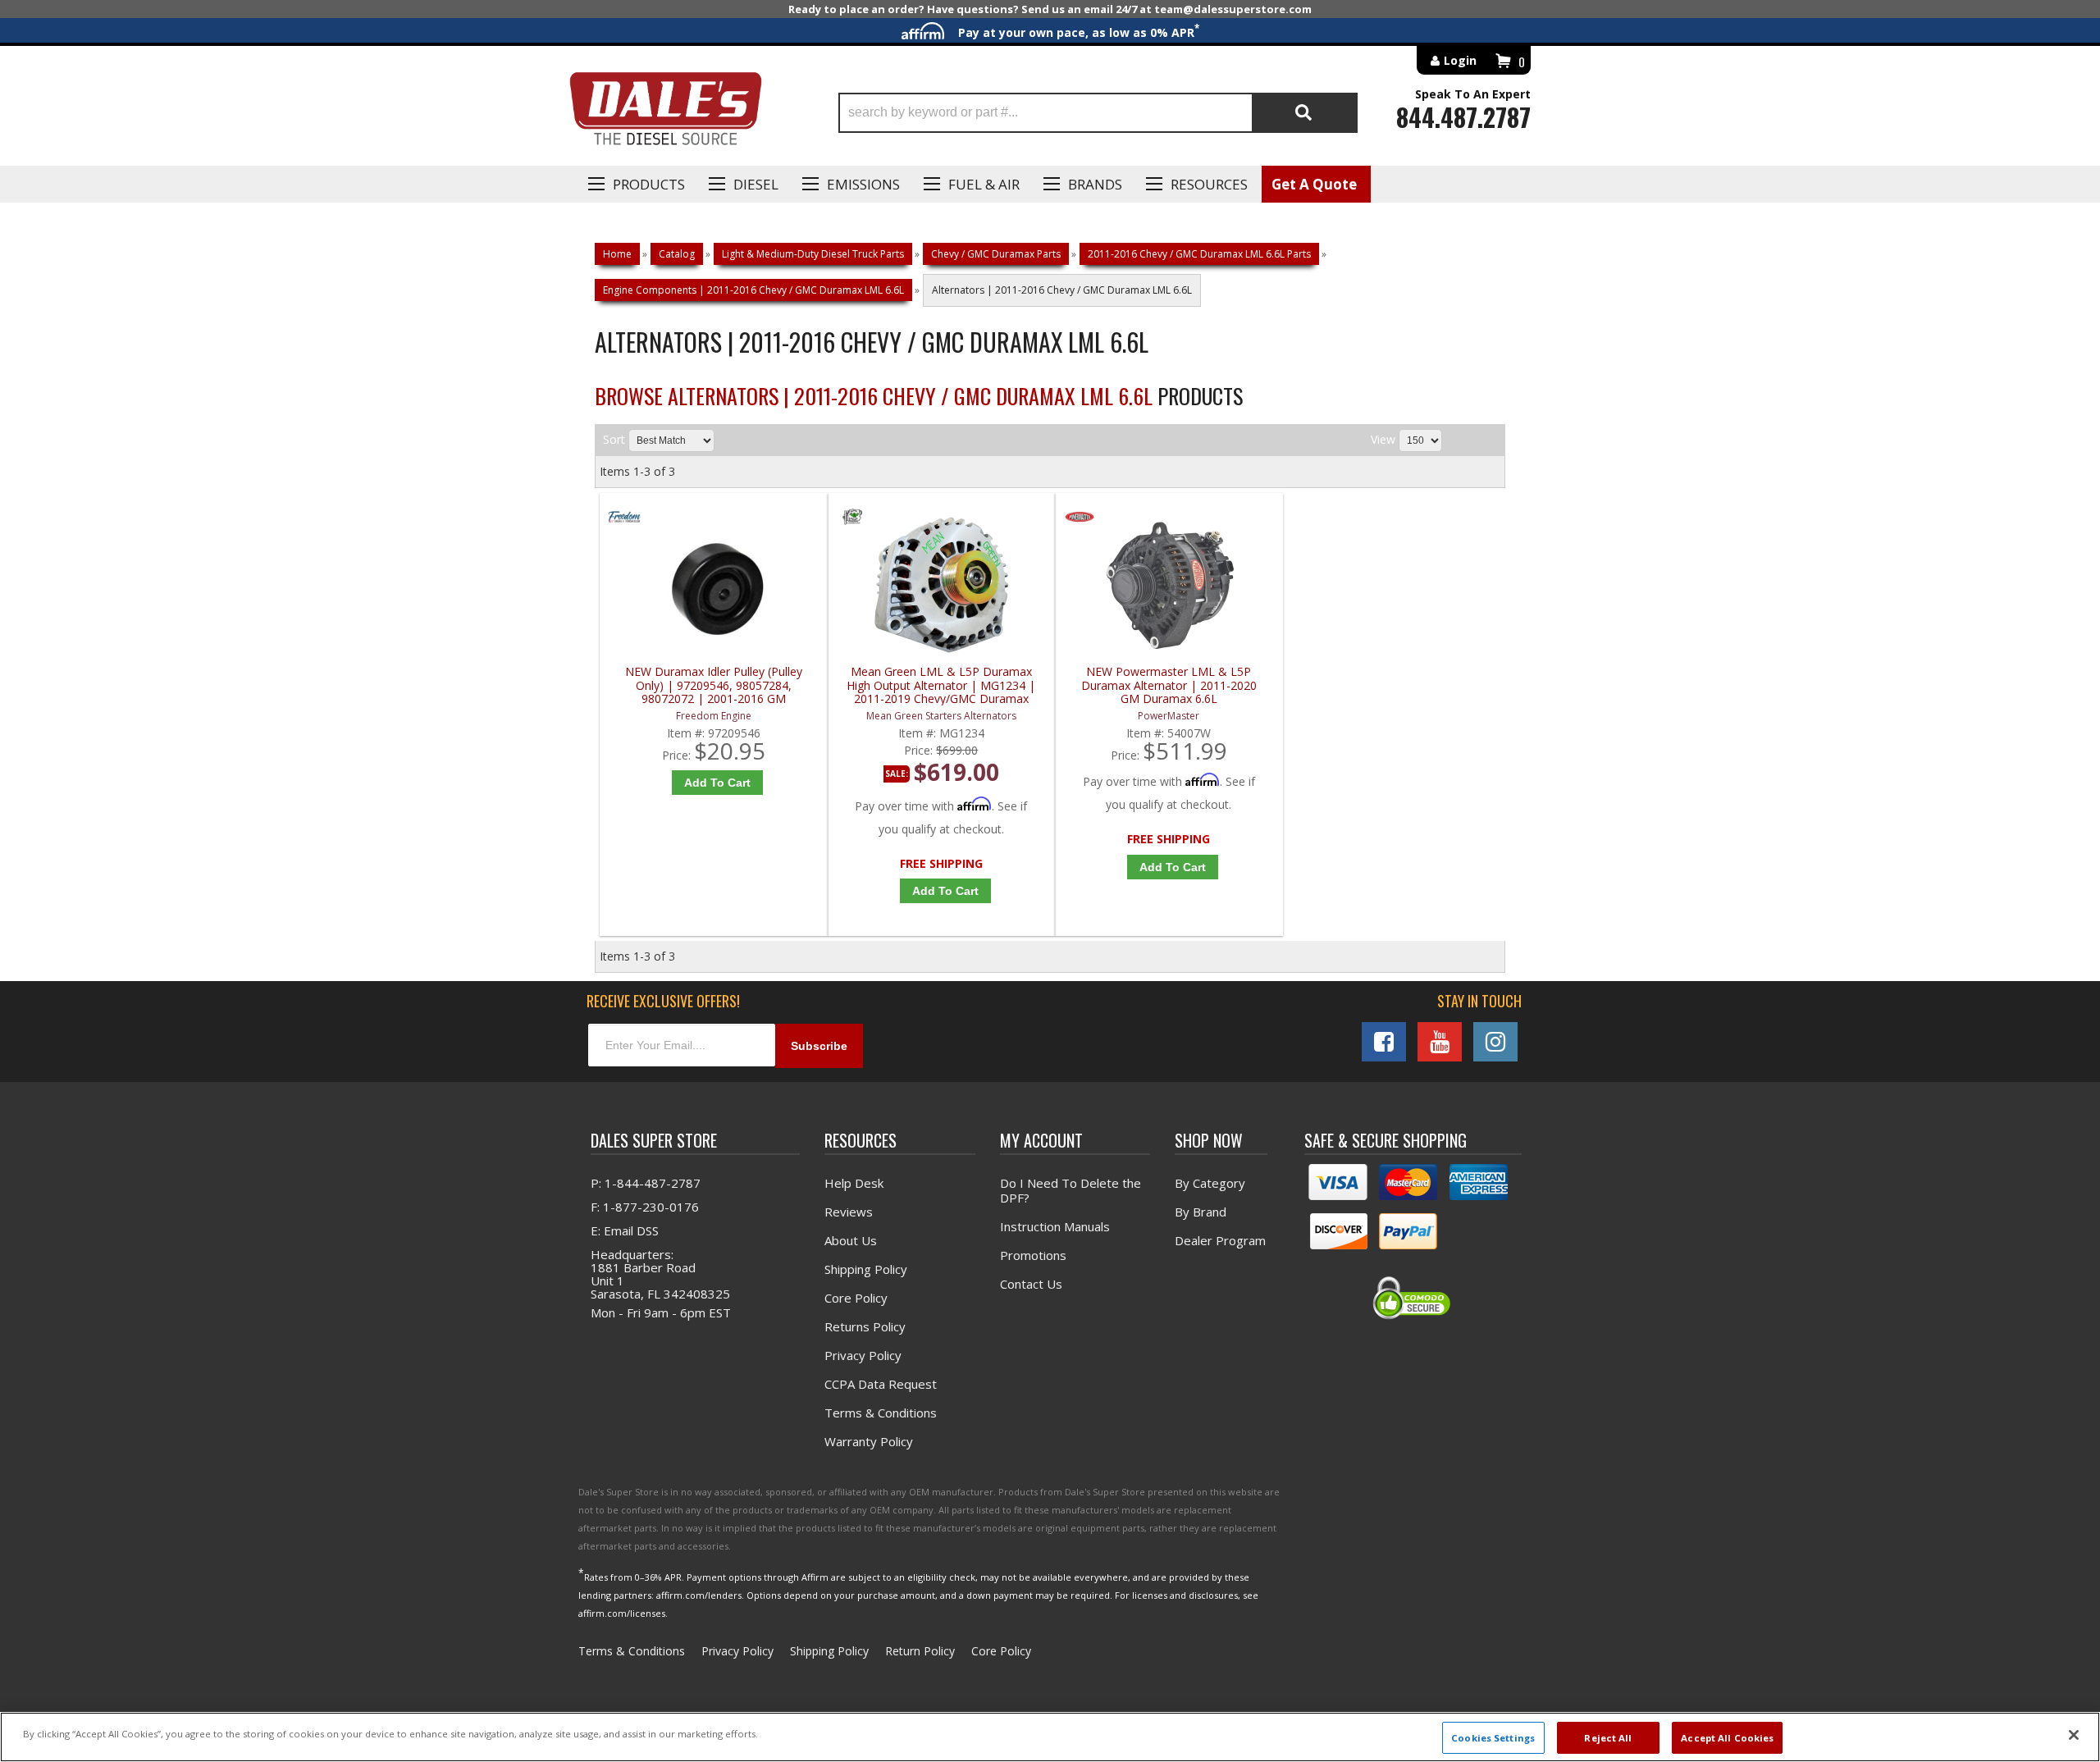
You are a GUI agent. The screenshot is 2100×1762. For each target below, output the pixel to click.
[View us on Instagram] (1495, 1042)
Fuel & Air (984, 184)
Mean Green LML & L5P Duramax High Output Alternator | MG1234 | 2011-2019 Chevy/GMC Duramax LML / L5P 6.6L (941, 685)
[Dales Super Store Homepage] (665, 113)
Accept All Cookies (1727, 1737)
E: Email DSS (625, 1230)
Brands (1095, 184)
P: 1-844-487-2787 (646, 1183)
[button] (1098, 113)
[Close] (2074, 1735)
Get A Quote (1314, 184)
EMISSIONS (863, 184)
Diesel (756, 184)
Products (649, 184)
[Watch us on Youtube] (1440, 1042)
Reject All (1608, 1737)
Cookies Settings (1493, 1737)
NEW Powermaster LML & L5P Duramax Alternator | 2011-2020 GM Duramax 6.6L (1169, 685)
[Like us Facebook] (1384, 1042)
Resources (1209, 184)
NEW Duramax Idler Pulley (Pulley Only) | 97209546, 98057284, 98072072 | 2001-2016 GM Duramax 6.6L (714, 685)
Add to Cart (717, 783)
